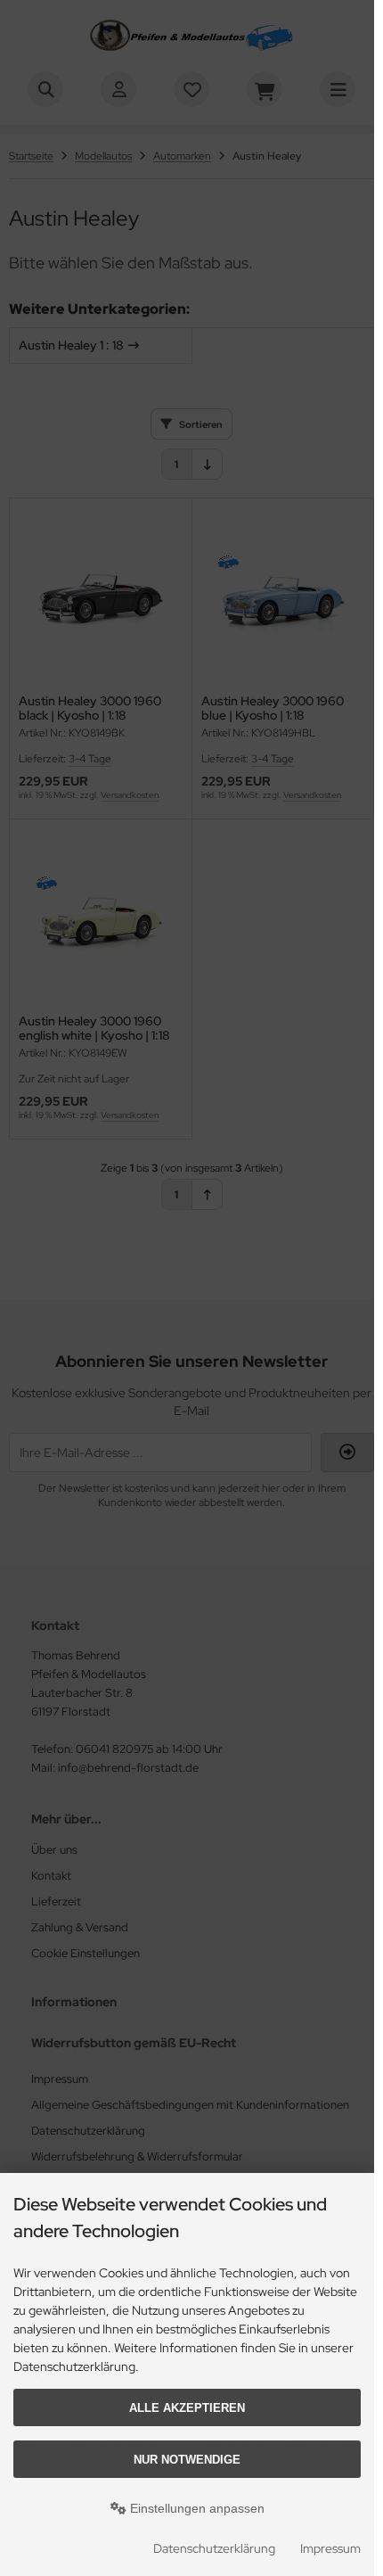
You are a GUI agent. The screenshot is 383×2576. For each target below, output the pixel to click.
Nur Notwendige (187, 2460)
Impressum (330, 2548)
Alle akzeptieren (187, 2408)
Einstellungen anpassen (196, 2508)
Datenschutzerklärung (214, 2548)
